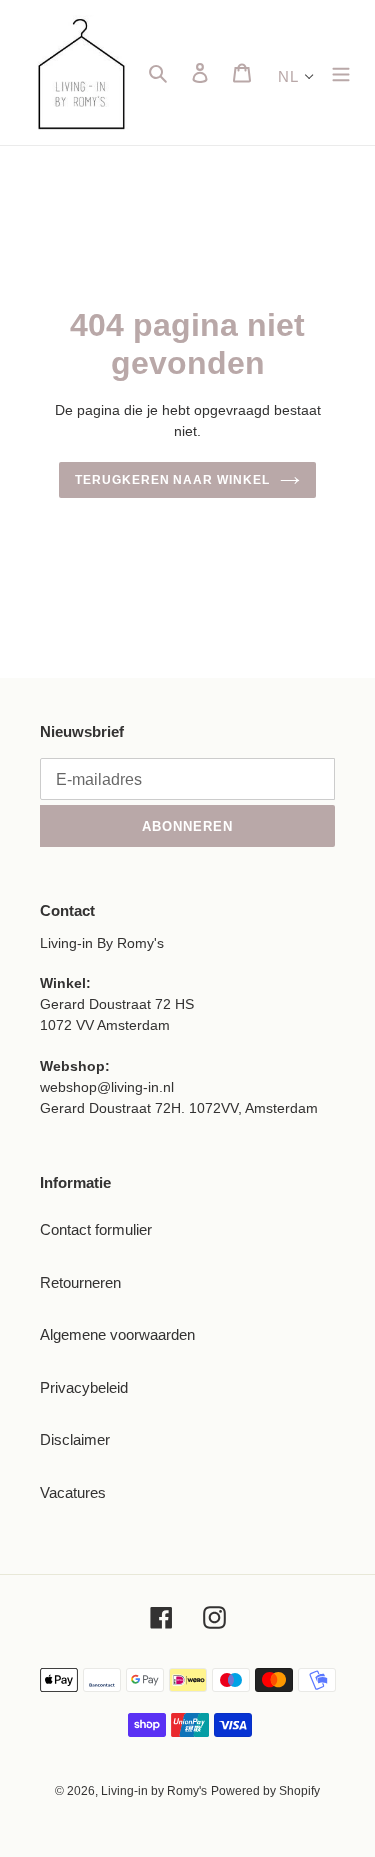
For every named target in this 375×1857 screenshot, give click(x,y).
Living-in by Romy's (154, 1791)
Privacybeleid (84, 1387)
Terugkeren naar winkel (172, 480)
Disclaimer (75, 1439)
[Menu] (341, 72)
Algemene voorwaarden (117, 1334)
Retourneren (80, 1282)
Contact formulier (96, 1229)
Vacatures (73, 1492)
